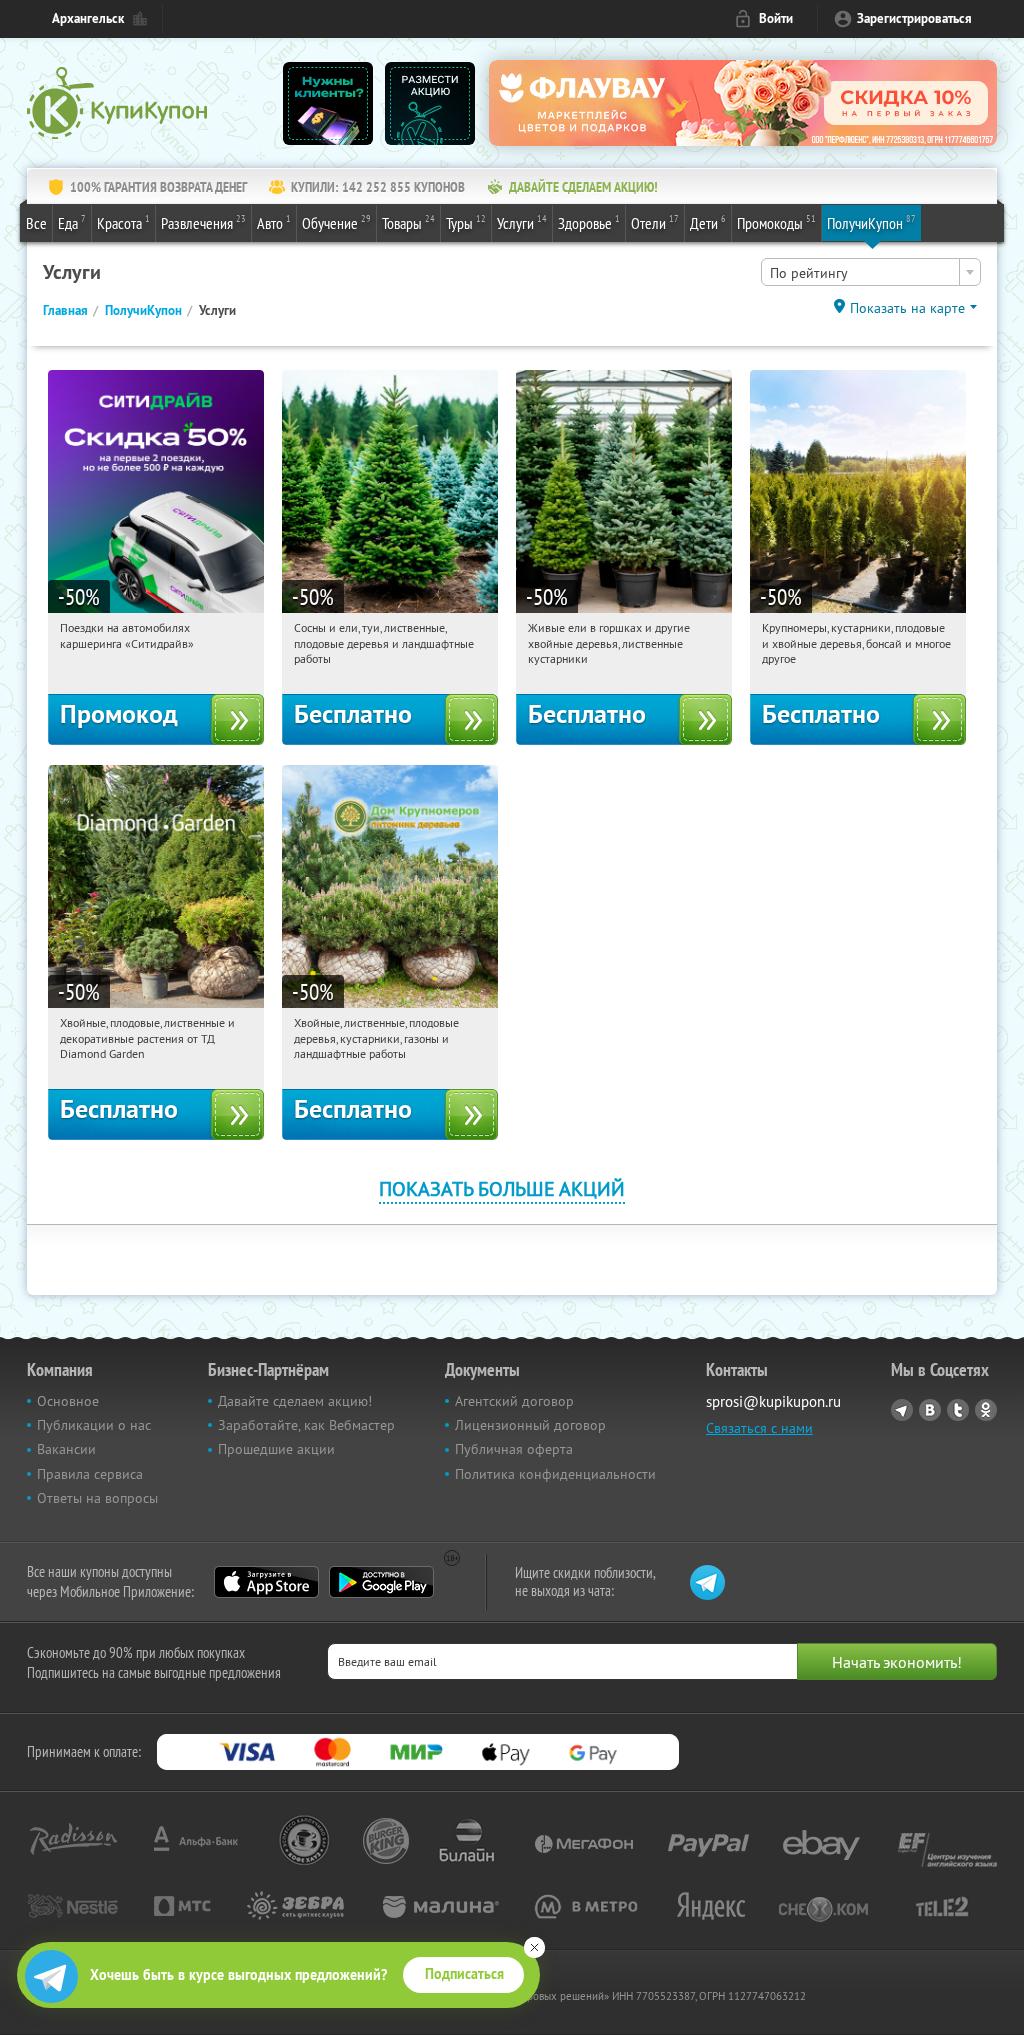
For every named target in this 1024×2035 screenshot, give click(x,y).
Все (36, 223)
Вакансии (66, 1449)
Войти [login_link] (776, 18)
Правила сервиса (90, 1474)
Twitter (958, 1410)
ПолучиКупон (871, 222)
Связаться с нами (759, 1428)
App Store (266, 1582)
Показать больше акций (502, 1188)
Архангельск (88, 18)
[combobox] (871, 272)
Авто (274, 222)
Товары (408, 222)
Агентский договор (514, 1401)
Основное (68, 1401)
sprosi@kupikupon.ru (773, 1401)
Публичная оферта (514, 1449)
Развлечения (203, 222)
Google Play (381, 1582)
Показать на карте (907, 308)
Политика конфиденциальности (555, 1474)
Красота (123, 222)
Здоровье (589, 222)
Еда (72, 222)
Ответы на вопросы (97, 1498)
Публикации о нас (94, 1425)
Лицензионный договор (530, 1425)
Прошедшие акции (276, 1449)
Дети (708, 222)
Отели (655, 222)
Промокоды (776, 222)
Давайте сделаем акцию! (295, 1401)
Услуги (522, 222)
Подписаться (464, 1974)
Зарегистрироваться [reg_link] (914, 18)
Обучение (336, 222)
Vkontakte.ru (930, 1410)
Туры (466, 222)
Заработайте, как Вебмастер (306, 1425)
